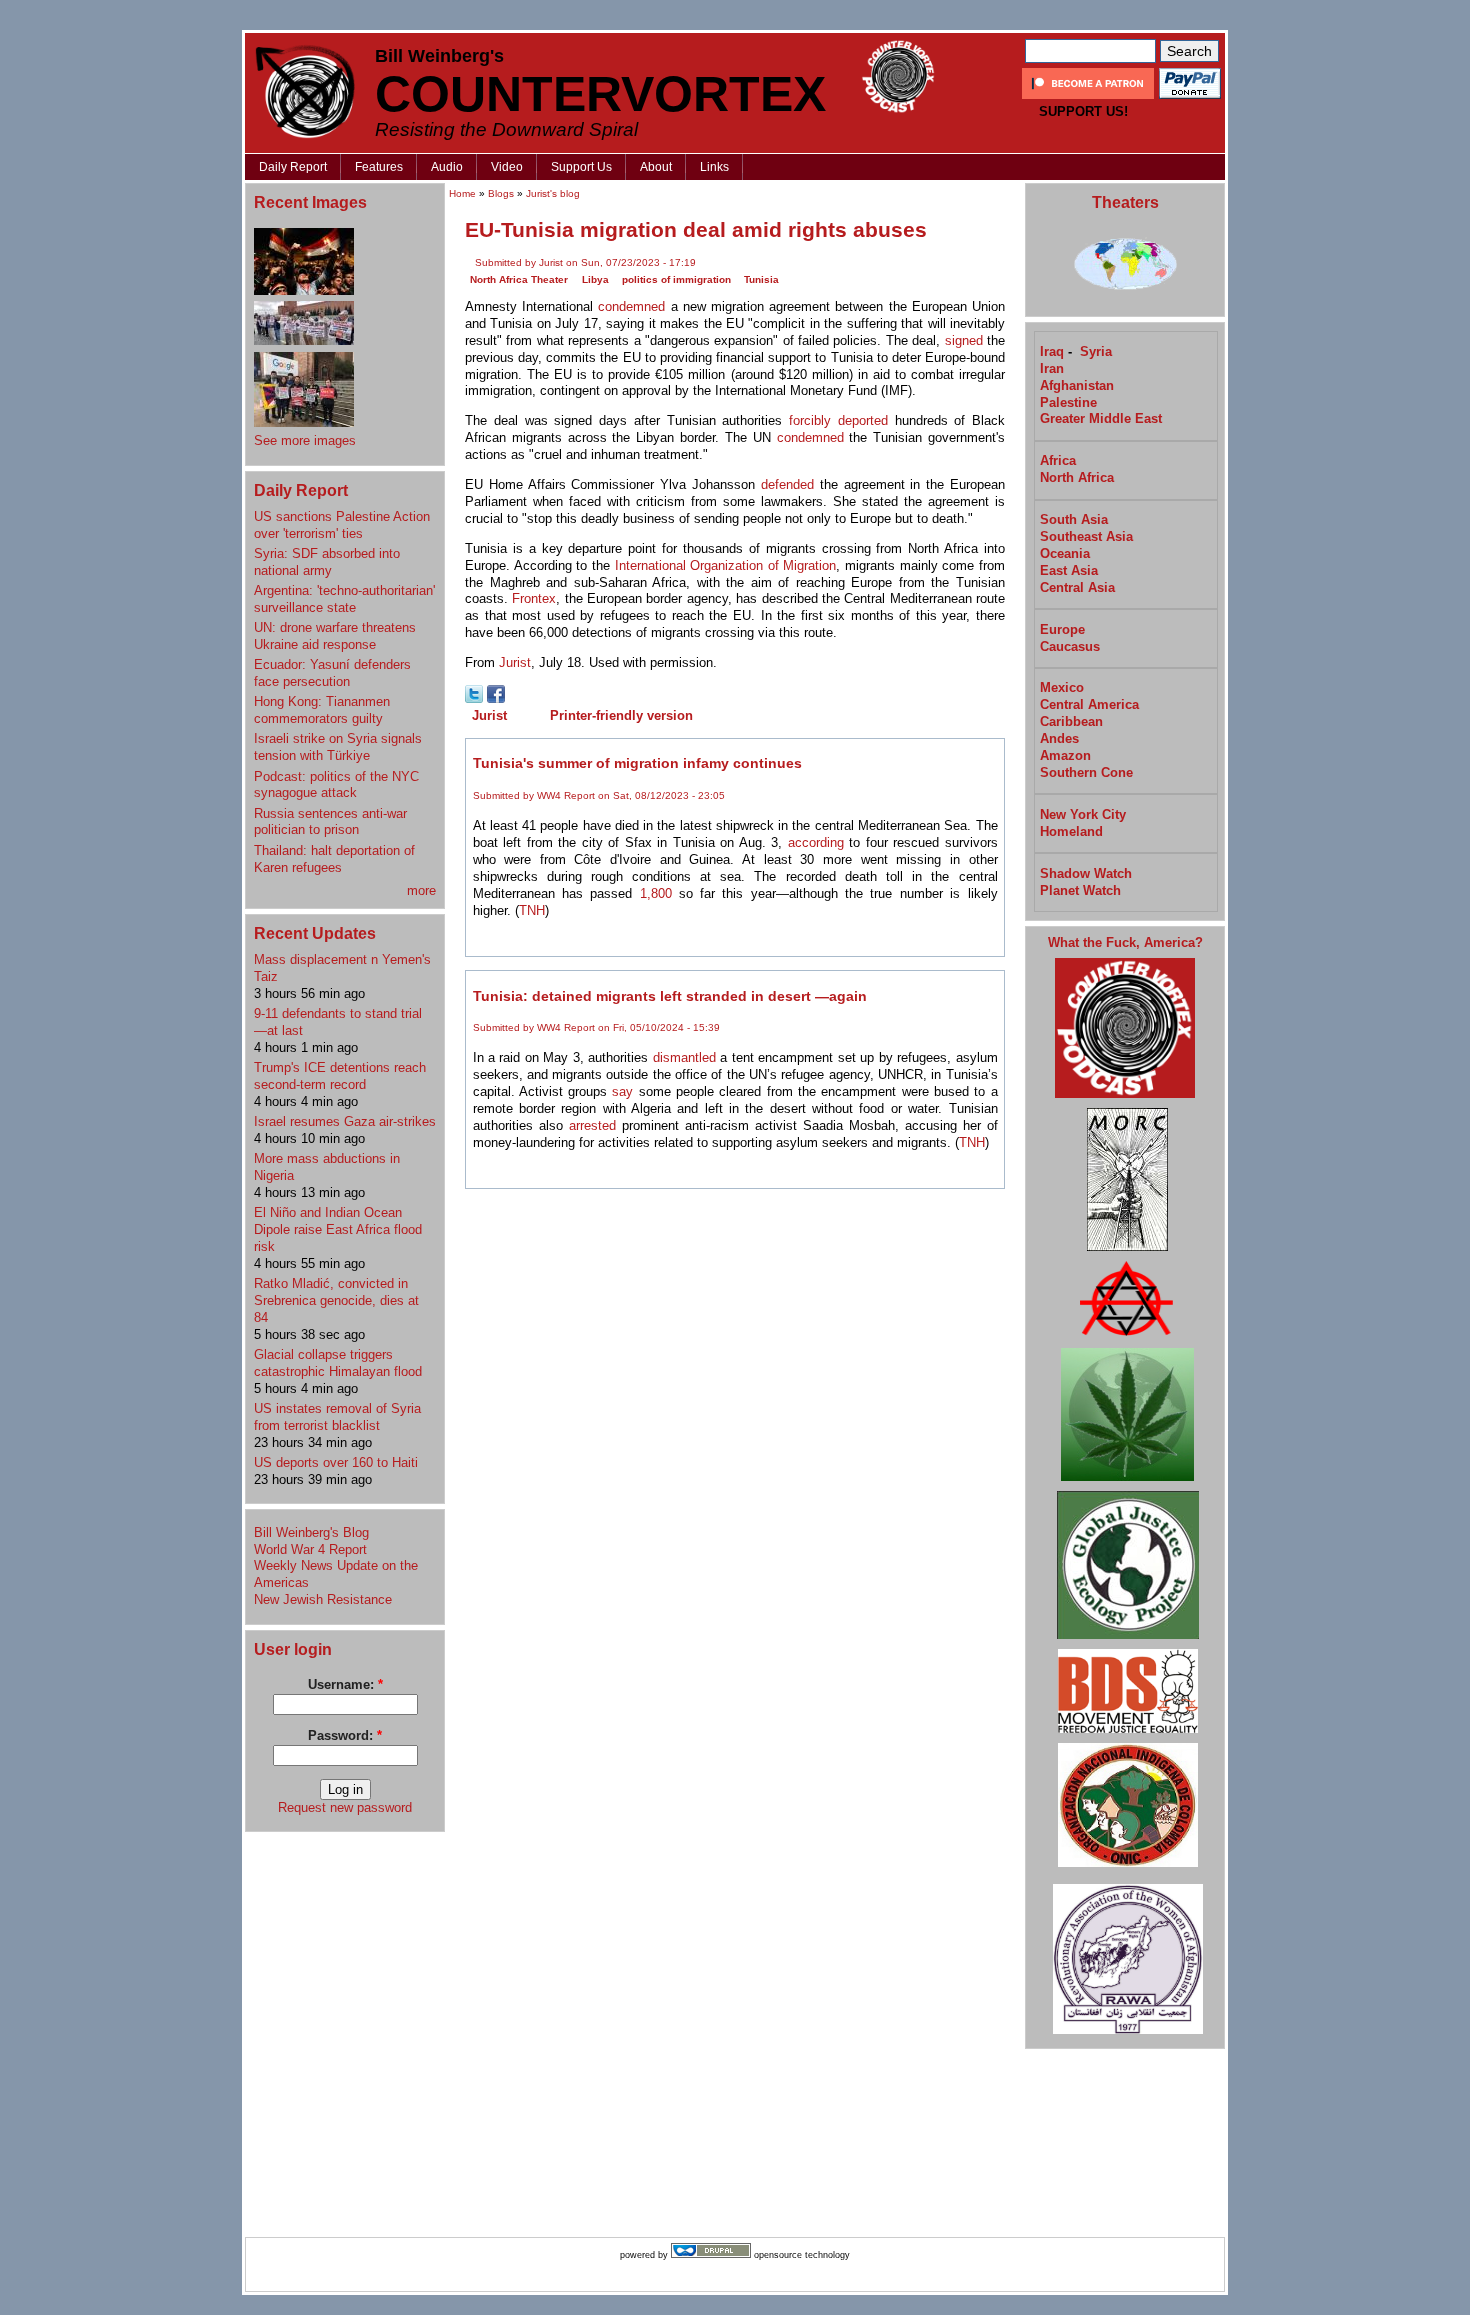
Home (462, 193)
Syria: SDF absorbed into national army (327, 562)
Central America (1089, 704)
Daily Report (293, 167)
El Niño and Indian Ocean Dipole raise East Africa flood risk (338, 1229)
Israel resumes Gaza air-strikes (345, 1121)
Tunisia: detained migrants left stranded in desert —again (670, 996)
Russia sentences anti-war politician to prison (330, 822)
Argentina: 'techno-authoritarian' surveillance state (344, 599)
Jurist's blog (553, 193)
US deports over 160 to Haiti (336, 1462)
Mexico (1062, 687)
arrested (592, 1125)
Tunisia (761, 279)
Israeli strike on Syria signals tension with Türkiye (338, 747)
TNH (532, 910)
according (816, 842)
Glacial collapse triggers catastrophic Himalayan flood (338, 1363)
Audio (447, 167)
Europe (1062, 629)
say (622, 1091)
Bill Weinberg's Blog (311, 1532)
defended (787, 484)
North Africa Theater (519, 279)
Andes (1059, 738)
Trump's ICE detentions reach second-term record (340, 1076)
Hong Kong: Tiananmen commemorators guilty (322, 710)
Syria (1096, 351)
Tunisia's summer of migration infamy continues (637, 763)
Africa (1058, 460)
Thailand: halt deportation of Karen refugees (334, 859)
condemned (631, 306)
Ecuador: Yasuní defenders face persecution (332, 673)
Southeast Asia (1086, 536)
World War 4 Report (310, 1549)
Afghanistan (1077, 385)
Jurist (515, 662)
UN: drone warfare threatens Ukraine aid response (335, 636)
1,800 (656, 893)
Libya (595, 279)
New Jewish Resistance (323, 1599)
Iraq (1052, 351)
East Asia (1069, 570)
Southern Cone (1086, 772)
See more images (305, 440)
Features (379, 167)
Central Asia (1077, 587)
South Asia (1074, 519)
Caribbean (1071, 721)
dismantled (684, 1057)
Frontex (534, 598)
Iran (1052, 368)
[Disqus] (735, 1452)
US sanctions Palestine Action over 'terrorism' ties (342, 525)
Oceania (1065, 553)
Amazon (1065, 755)
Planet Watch (1080, 890)
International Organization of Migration (726, 565)
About (656, 167)
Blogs (501, 193)
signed (964, 340)
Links (714, 167)
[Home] (305, 91)
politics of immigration (676, 279)
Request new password (345, 1807)
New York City (1083, 814)
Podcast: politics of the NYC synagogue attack (336, 785)
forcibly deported (838, 420)
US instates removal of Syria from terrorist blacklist (337, 1417)
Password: (345, 1735)
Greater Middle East (1101, 418)
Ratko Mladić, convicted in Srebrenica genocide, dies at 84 (336, 1300)
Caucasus (1070, 646)
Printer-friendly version (621, 715)
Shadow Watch (1086, 873)
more (421, 890)
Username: (345, 1684)
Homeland (1071, 831)
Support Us (581, 167)
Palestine (1068, 402)
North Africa (1077, 477)
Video (507, 167)
